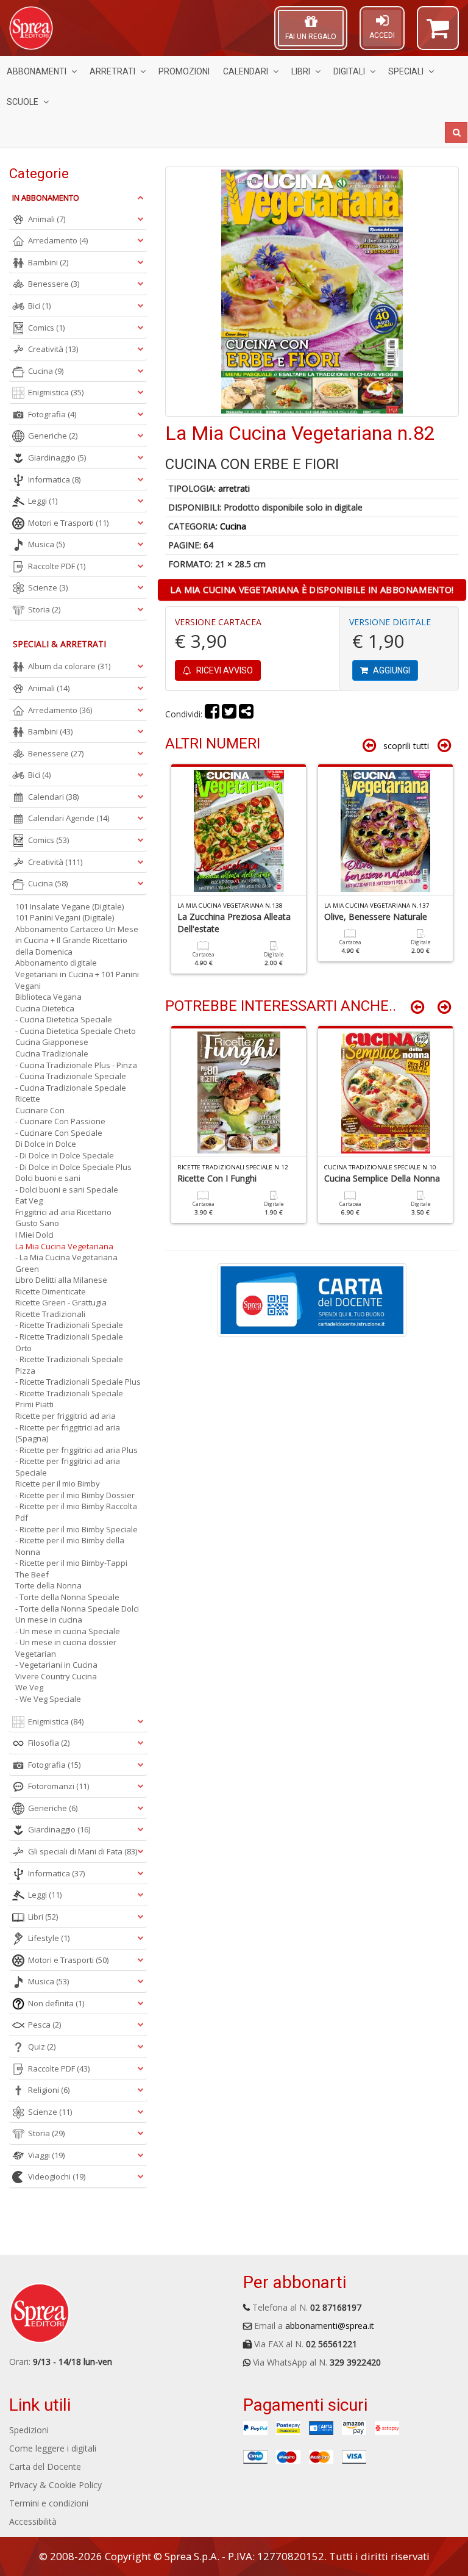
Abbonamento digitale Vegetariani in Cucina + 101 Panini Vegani (77, 974)
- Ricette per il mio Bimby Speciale (76, 1529)
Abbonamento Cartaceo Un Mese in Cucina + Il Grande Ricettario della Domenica (77, 940)
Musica (46, 544)
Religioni (49, 2090)
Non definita (56, 2003)
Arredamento (58, 240)
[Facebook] (212, 714)
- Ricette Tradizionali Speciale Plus (78, 1382)
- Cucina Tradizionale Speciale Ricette (71, 1093)
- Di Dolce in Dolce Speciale (65, 1155)
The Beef (32, 1574)
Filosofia (49, 1743)
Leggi (43, 501)
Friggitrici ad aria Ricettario (63, 1212)
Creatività (53, 349)
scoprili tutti (406, 746)
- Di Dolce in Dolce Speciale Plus (73, 1167)
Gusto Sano (37, 1223)
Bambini (48, 262)
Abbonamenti (37, 71)
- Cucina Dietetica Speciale (64, 1019)
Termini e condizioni (49, 2503)
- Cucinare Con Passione (60, 1121)
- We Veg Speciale (48, 1699)
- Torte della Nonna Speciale (67, 1597)
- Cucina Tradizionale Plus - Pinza (76, 1065)
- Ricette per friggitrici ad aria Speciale (68, 1467)
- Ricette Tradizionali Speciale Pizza (69, 1365)
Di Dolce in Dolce (46, 1144)
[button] (438, 34)
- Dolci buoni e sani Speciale (67, 1189)
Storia (44, 609)
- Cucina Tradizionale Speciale (71, 1076)
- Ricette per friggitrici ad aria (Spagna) (68, 1433)
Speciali (406, 71)
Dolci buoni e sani (48, 1178)
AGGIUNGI (391, 670)
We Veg (29, 1687)
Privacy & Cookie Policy (55, 2485)
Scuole (23, 102)
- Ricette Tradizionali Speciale (69, 1325)
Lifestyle (49, 1938)
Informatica (54, 479)
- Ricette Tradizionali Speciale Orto (69, 1342)
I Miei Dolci (34, 1235)
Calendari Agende (69, 818)
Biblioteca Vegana (48, 997)
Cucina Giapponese (52, 1042)
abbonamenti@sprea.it (330, 2326)
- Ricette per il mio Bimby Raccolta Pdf (76, 1512)
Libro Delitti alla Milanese (61, 1280)
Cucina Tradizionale (52, 1053)
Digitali (349, 71)
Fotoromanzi (58, 1786)
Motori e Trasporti (68, 523)
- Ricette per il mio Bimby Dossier (75, 1495)
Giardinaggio (57, 457)
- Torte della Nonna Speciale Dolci (77, 1609)
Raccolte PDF (57, 566)
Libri (301, 71)
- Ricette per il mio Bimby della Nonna (70, 1546)
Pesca (44, 2025)
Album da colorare (69, 666)
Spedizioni (29, 2430)
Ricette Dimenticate (51, 1291)
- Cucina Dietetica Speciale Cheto (76, 1031)
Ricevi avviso (224, 670)
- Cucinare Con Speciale (59, 1133)
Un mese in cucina (49, 1620)
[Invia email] (246, 714)
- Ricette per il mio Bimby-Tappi (71, 1563)
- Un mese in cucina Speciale (68, 1631)
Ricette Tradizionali (50, 1314)
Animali (47, 219)
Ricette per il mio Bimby (58, 1484)
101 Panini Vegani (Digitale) (65, 917)
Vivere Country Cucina (56, 1676)
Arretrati (112, 71)
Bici (39, 306)
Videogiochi (57, 2176)
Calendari (246, 71)
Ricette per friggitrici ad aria (66, 1416)
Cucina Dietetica (45, 1008)
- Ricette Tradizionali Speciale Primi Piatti (69, 1399)
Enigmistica (56, 392)
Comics (46, 328)
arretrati (234, 488)
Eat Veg (29, 1200)
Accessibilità (33, 2521)
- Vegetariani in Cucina (56, 1665)
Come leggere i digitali (53, 2448)
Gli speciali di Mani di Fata (83, 1851)
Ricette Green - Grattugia (61, 1302)
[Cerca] (456, 132)
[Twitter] (229, 714)
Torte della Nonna (48, 1585)
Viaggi (46, 2155)
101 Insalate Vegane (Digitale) (69, 906)
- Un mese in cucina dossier (66, 1642)
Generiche (53, 436)
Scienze (48, 587)
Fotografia (52, 414)
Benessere (54, 284)
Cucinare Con (40, 1110)
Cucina (233, 526)
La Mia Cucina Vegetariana (64, 1246)
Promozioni (184, 71)
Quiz (42, 2047)
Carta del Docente (45, 2467)
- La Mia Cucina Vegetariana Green (66, 1263)
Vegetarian (36, 1654)
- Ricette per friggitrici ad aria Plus (76, 1450)
